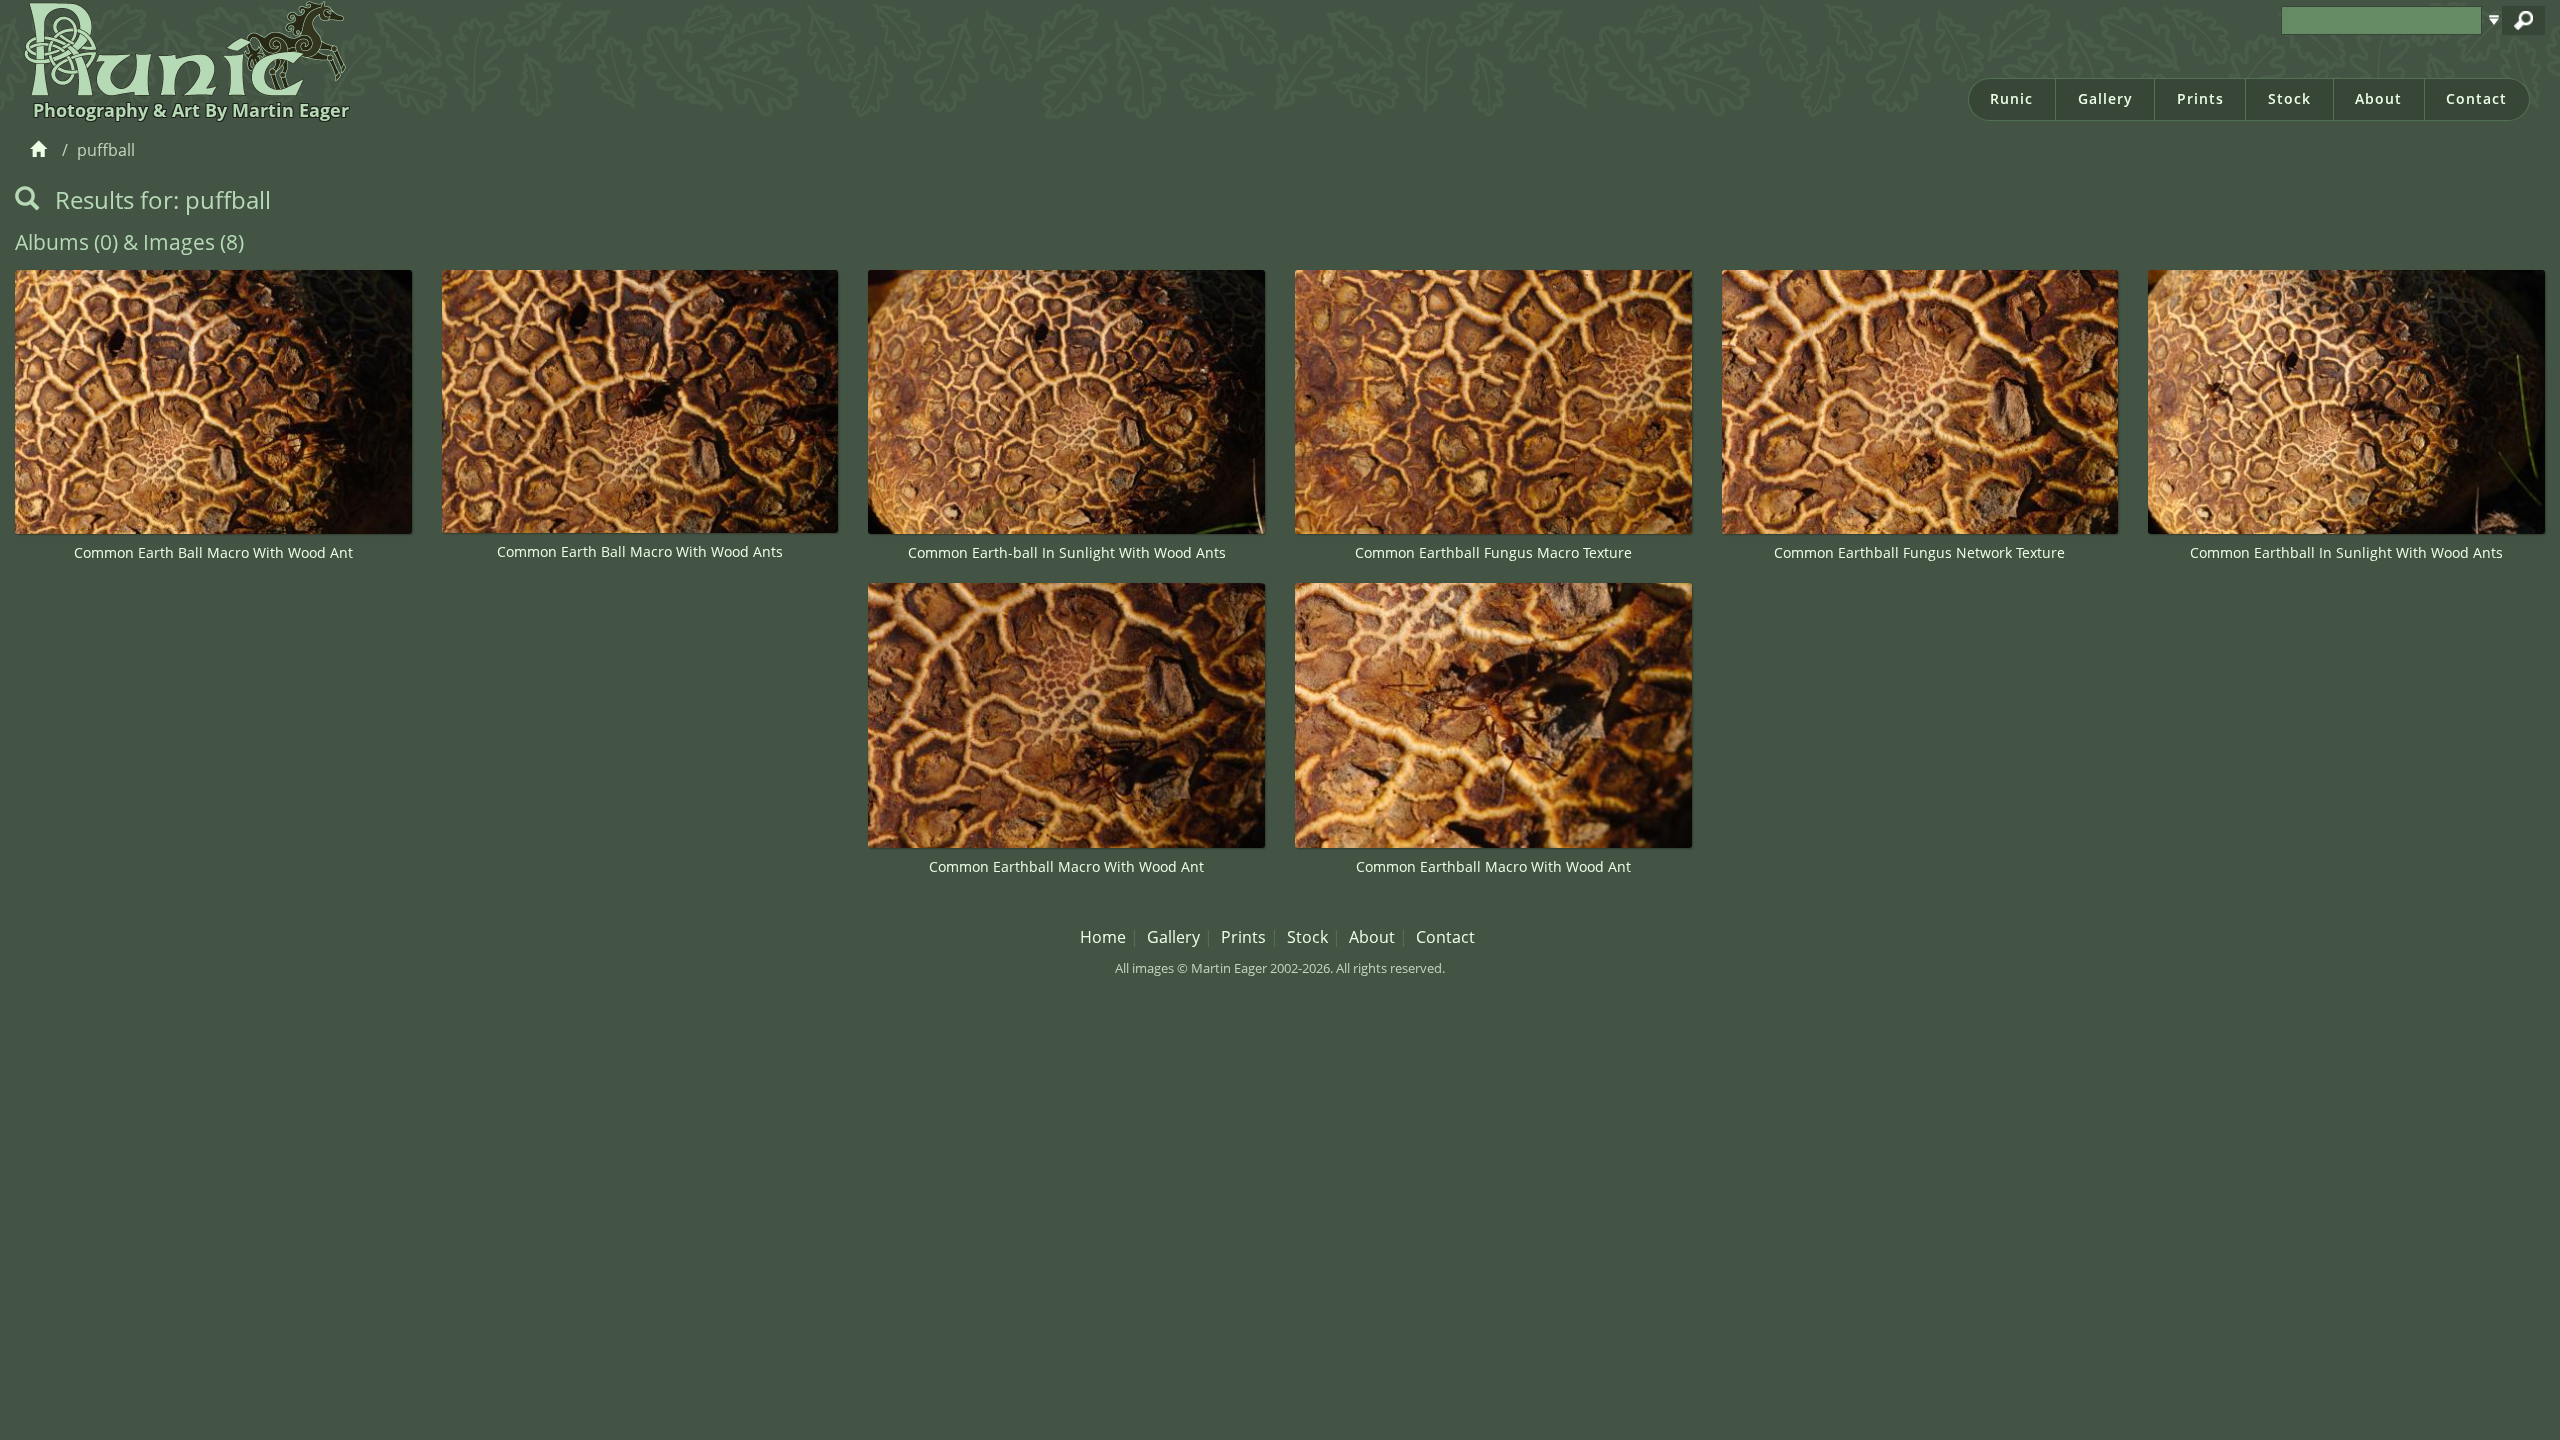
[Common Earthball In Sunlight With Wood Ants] (2346, 402)
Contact (2476, 98)
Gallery (2105, 98)
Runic (2011, 98)
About (2378, 98)
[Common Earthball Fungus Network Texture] (1920, 402)
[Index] (41, 150)
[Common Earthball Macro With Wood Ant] (1066, 715)
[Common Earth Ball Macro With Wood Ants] (640, 402)
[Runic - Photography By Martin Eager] (180, 48)
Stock (2289, 98)
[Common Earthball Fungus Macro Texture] (1493, 402)
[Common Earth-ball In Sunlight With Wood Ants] (1066, 402)
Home (1103, 937)
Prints (2200, 98)
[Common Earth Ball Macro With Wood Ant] (213, 402)
